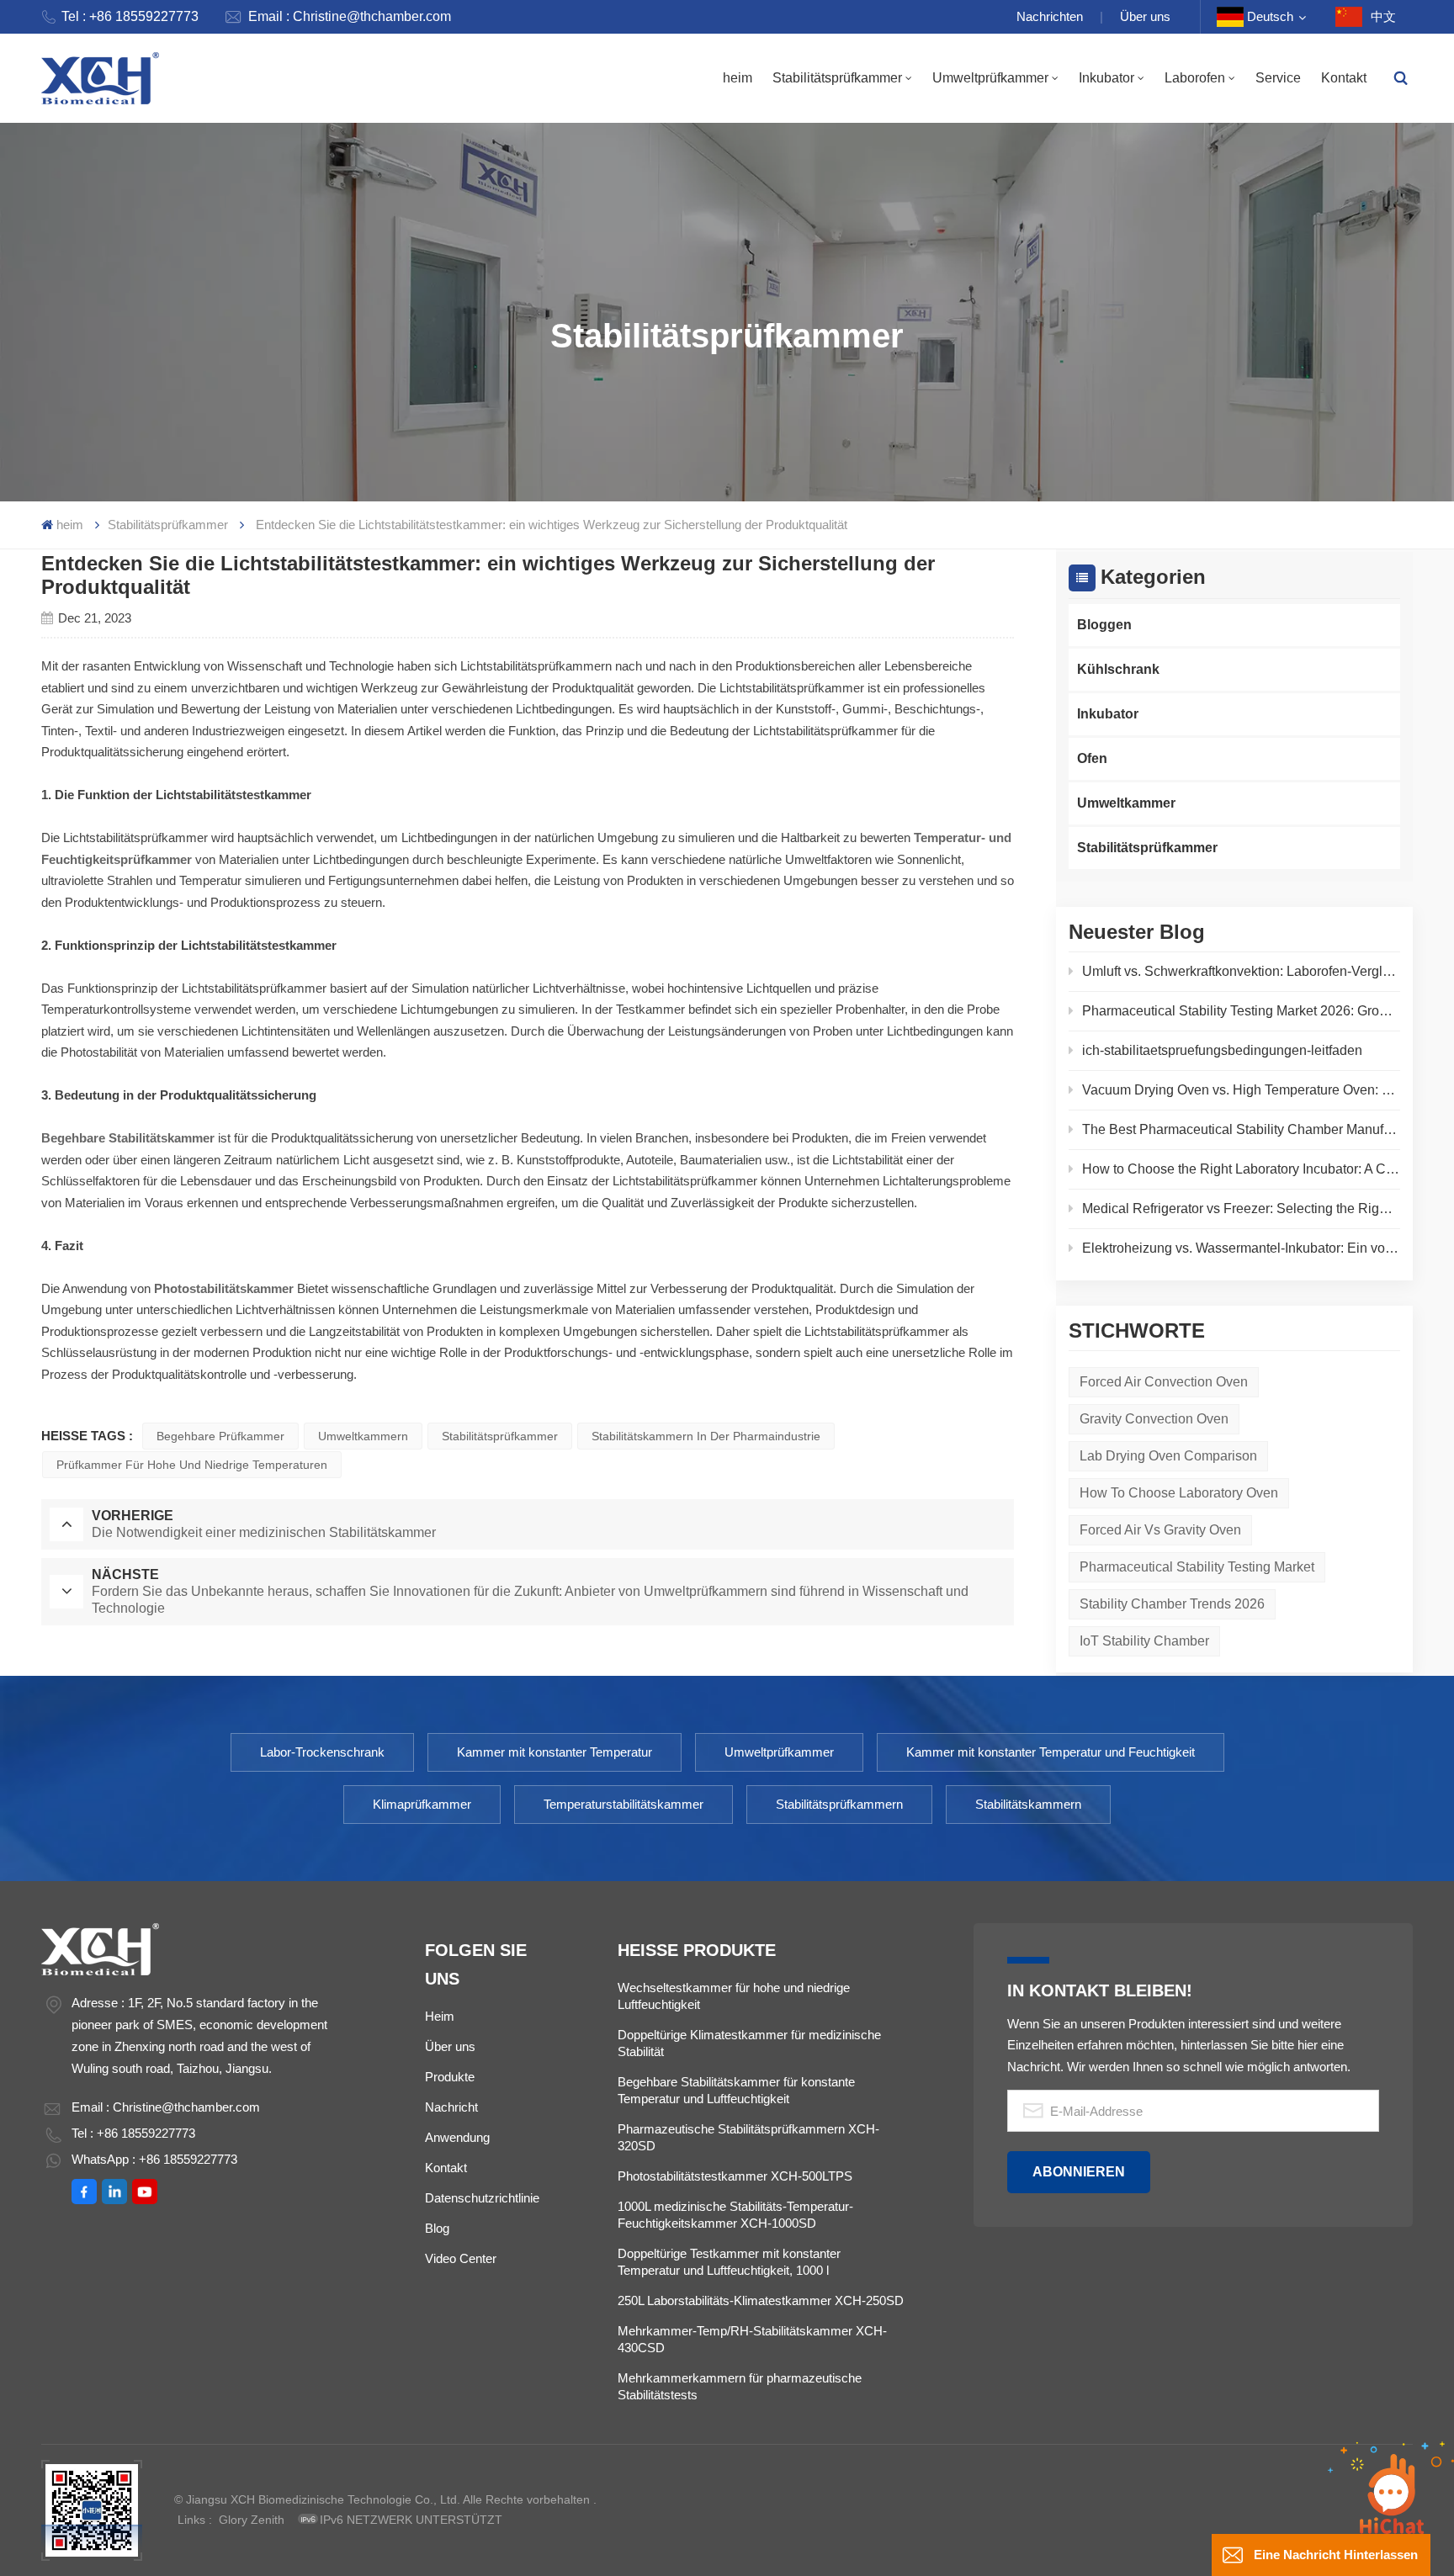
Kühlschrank (1118, 669)
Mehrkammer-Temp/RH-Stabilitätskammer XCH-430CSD (752, 2339)
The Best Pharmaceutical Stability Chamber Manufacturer (1241, 1129)
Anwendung (457, 2137)
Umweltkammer (1126, 803)
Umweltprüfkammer (990, 78)
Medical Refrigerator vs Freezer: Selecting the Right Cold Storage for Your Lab (1241, 1208)
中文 (1383, 16)
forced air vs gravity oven (1160, 1530)
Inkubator (1106, 78)
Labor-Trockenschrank (322, 1752)
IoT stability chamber (1144, 1641)
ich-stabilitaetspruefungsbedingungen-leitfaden (1222, 1050)
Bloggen (1104, 625)
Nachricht (451, 2107)
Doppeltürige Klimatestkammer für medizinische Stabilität (749, 2043)
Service (1278, 78)
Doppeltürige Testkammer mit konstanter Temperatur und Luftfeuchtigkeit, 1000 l (729, 2262)
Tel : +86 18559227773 (130, 16)
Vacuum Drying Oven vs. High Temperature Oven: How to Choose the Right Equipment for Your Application (1241, 1090)
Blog (437, 2228)
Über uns (1145, 16)
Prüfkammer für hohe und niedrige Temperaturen (192, 1465)
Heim (440, 2016)
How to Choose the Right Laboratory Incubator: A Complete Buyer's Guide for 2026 (1241, 1169)
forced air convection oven (1164, 1382)
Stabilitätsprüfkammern (839, 1804)
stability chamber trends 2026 (1172, 1604)
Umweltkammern (363, 1436)
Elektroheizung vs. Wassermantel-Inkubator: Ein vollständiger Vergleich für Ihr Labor (1241, 1248)
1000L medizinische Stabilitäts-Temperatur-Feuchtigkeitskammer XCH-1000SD (735, 2215)
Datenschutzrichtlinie (482, 2198)
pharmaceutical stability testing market (1197, 1567)
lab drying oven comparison (1168, 1456)
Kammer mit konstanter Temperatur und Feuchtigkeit (1051, 1752)
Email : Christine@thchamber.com (350, 16)
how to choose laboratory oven (1179, 1493)
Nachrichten (1050, 16)
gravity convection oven (1154, 1419)
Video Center (461, 2258)
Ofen (1092, 758)
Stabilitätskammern (1028, 1804)
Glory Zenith (252, 2520)
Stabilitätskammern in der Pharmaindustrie (706, 1436)
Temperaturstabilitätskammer (624, 1804)
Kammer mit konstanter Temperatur (555, 1752)
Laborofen (1195, 78)
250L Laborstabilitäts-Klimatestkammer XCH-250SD (761, 2300)
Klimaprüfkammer (422, 1804)
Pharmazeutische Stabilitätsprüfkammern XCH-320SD (748, 2137)
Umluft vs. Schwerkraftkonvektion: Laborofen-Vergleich (1241, 971)
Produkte (450, 2077)
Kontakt (1344, 78)
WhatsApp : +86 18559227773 (154, 2159)
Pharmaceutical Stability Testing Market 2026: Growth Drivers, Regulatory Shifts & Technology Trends (1241, 1011)
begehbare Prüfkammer (220, 1436)
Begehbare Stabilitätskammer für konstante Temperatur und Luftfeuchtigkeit (736, 2090)
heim (738, 78)
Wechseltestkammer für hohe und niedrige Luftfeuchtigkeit (734, 1996)
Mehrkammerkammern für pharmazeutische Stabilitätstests (740, 2386)
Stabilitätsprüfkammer (837, 78)
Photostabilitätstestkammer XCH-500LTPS (735, 2176)
